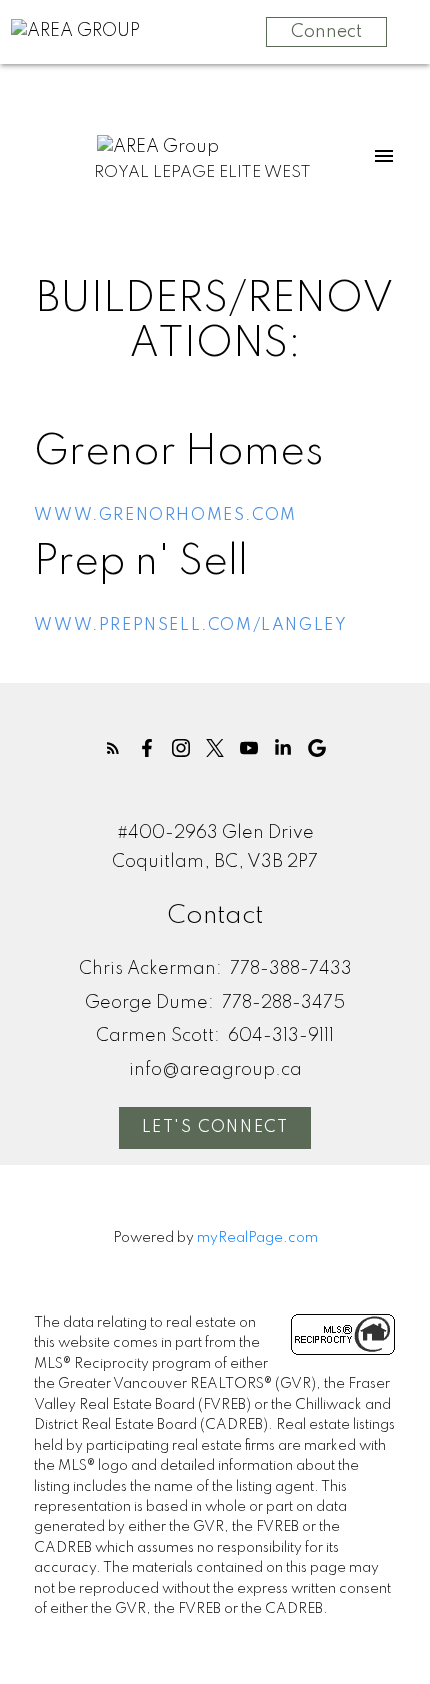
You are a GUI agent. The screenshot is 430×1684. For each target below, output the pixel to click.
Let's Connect (215, 1128)
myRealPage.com (257, 1238)
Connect (326, 32)
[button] (113, 748)
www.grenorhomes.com (165, 516)
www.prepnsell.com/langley (190, 626)
